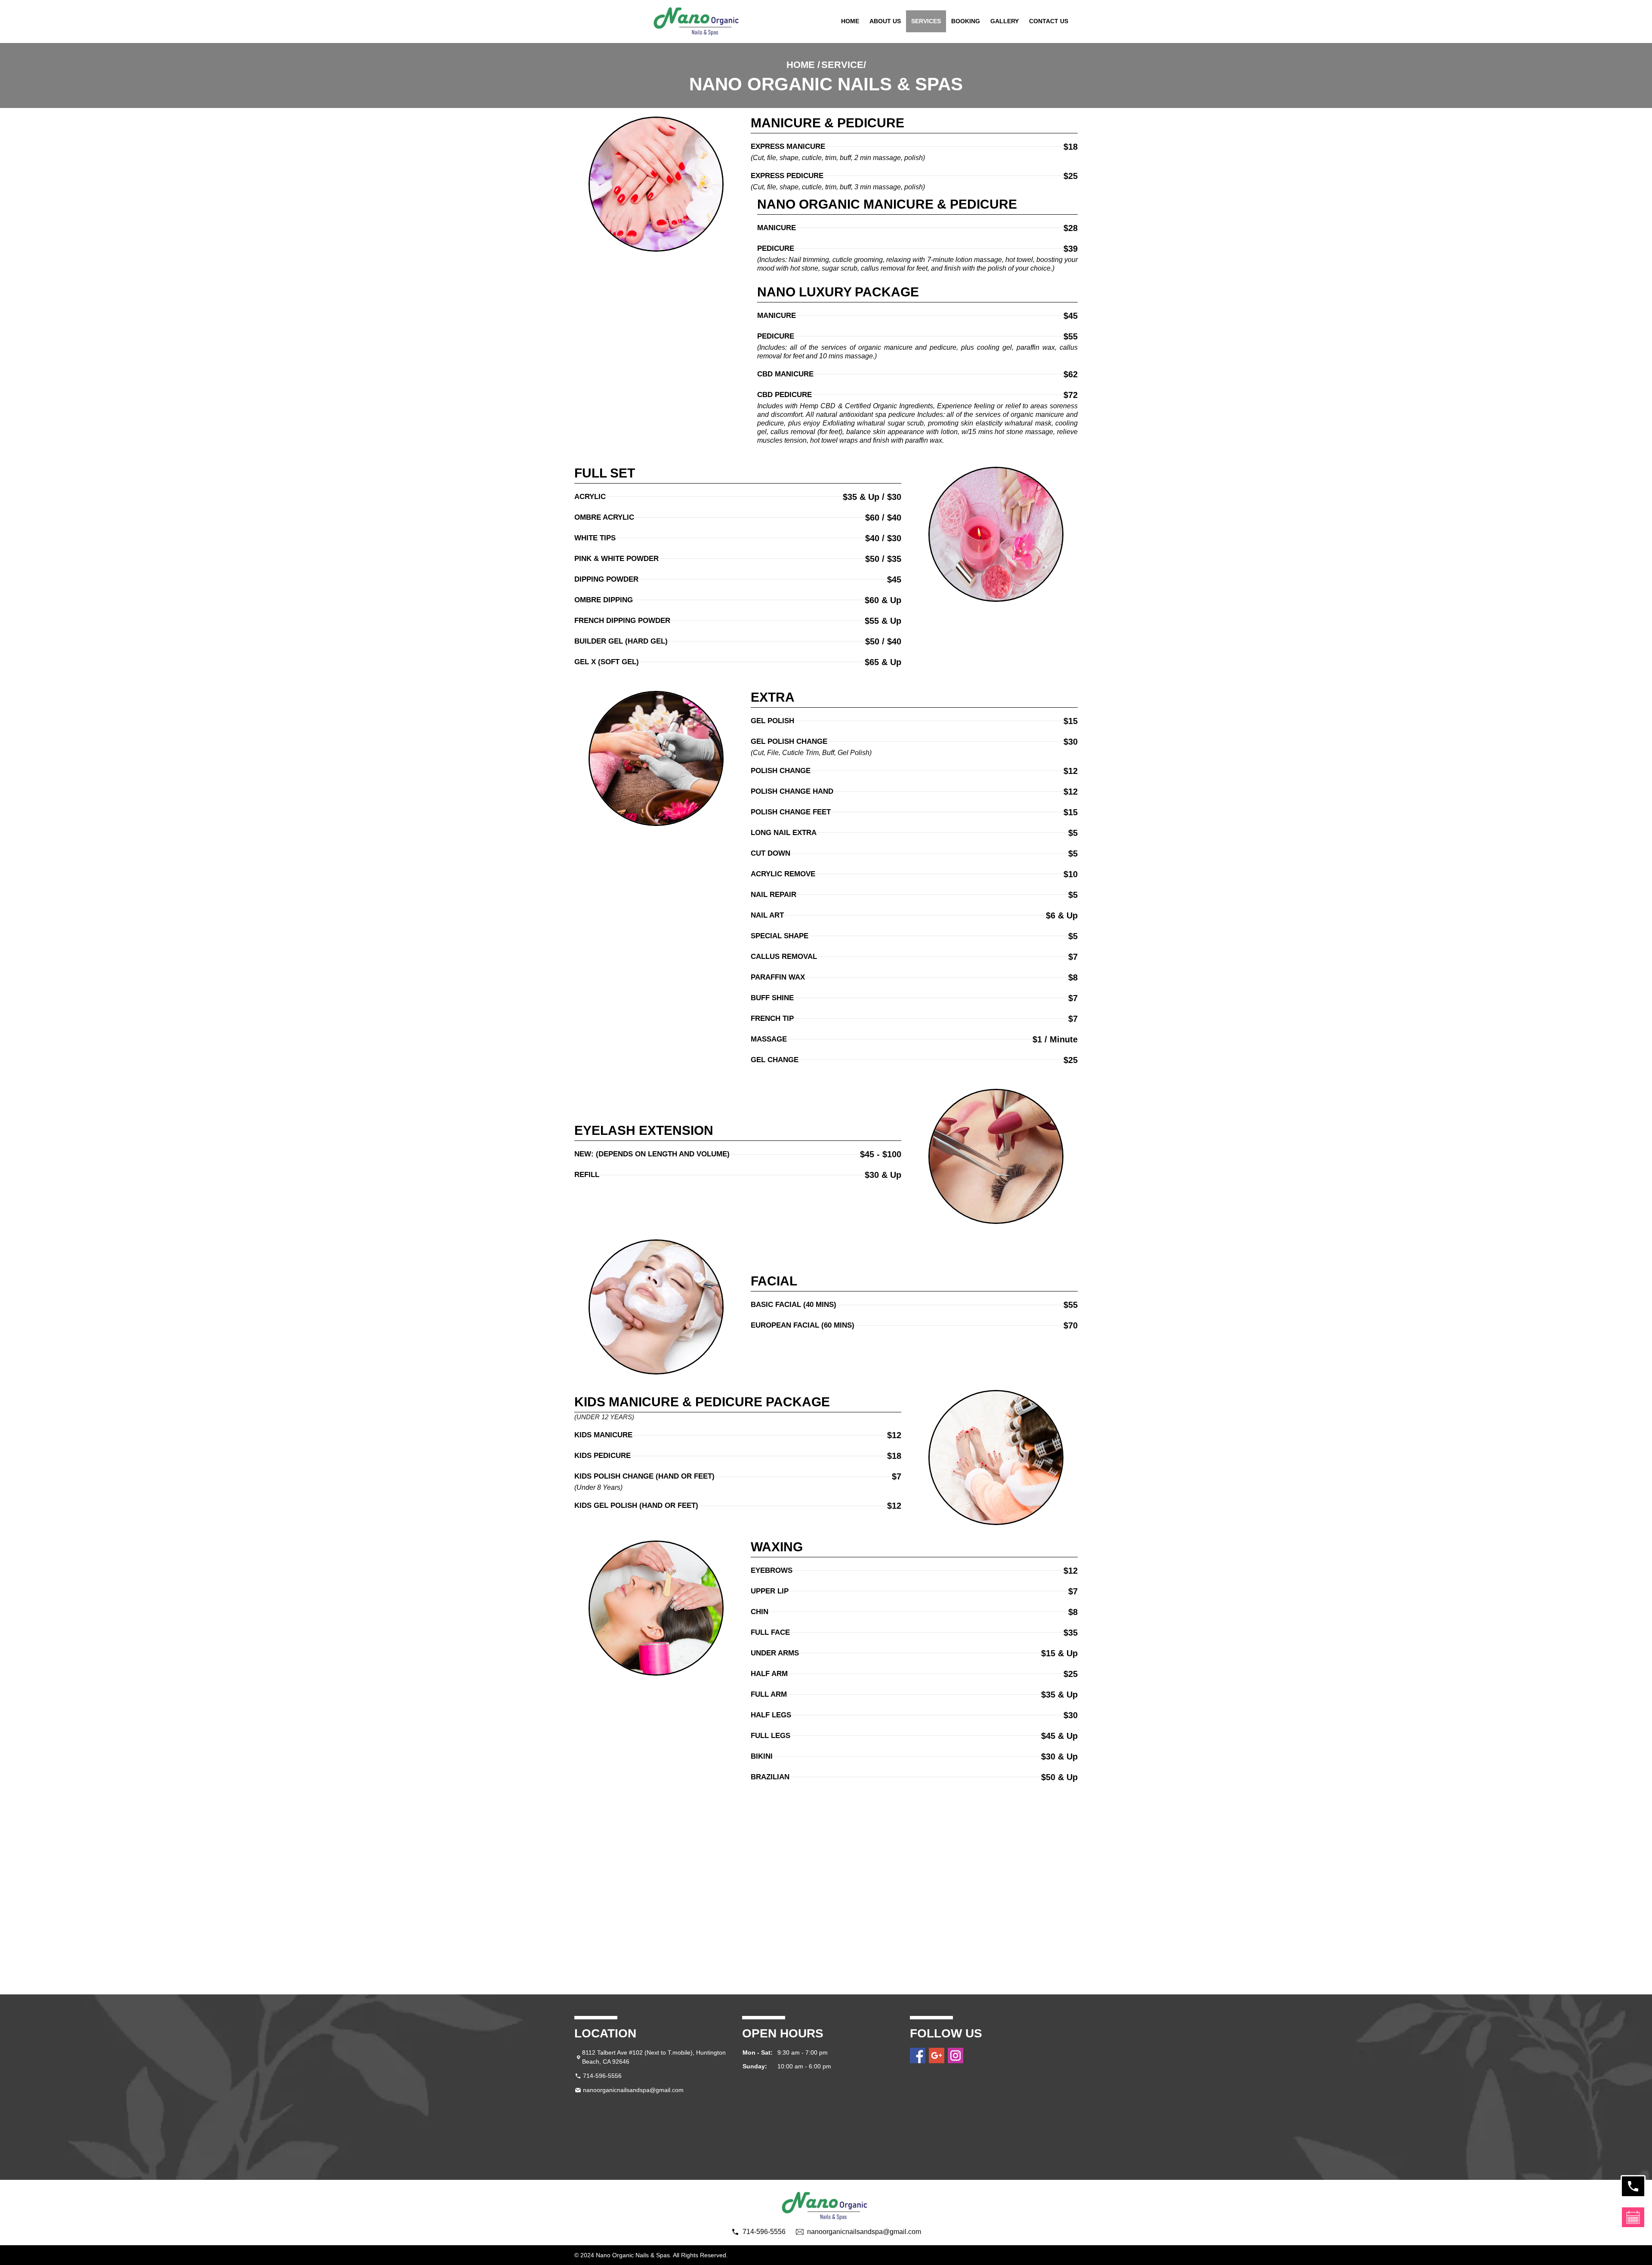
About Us (885, 21)
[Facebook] (918, 2055)
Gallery (1005, 21)
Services (926, 21)
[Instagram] (955, 2055)
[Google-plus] (937, 2055)
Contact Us (1049, 21)
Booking (966, 21)
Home (850, 21)
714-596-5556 (602, 2076)
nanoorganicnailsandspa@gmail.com (633, 2090)
